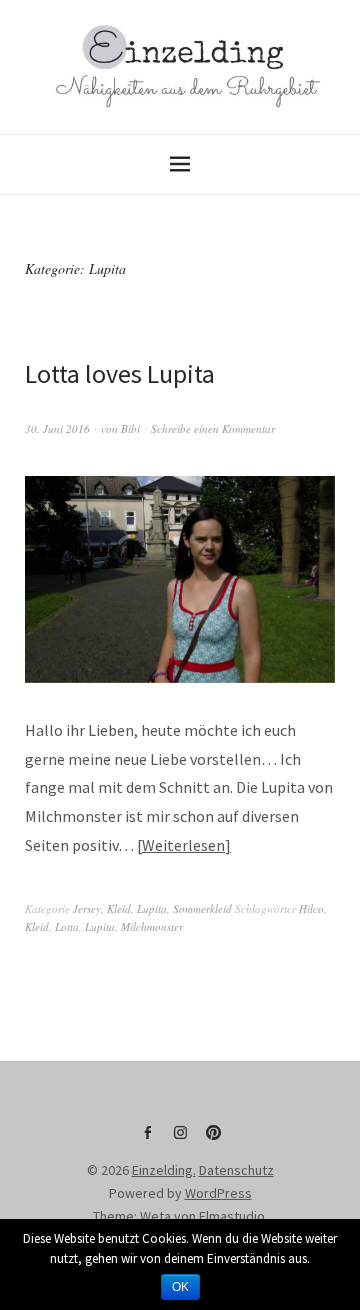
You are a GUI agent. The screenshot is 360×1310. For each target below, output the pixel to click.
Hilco (311, 908)
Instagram (180, 1140)
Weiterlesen (183, 845)
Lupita (152, 908)
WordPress (218, 1193)
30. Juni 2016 (57, 428)
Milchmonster (152, 926)
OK (180, 1287)
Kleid (119, 908)
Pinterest (213, 1140)
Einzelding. (164, 1170)
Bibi (130, 428)
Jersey (87, 908)
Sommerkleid (202, 908)
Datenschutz (236, 1170)
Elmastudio (232, 1216)
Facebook (147, 1140)
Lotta (67, 926)
